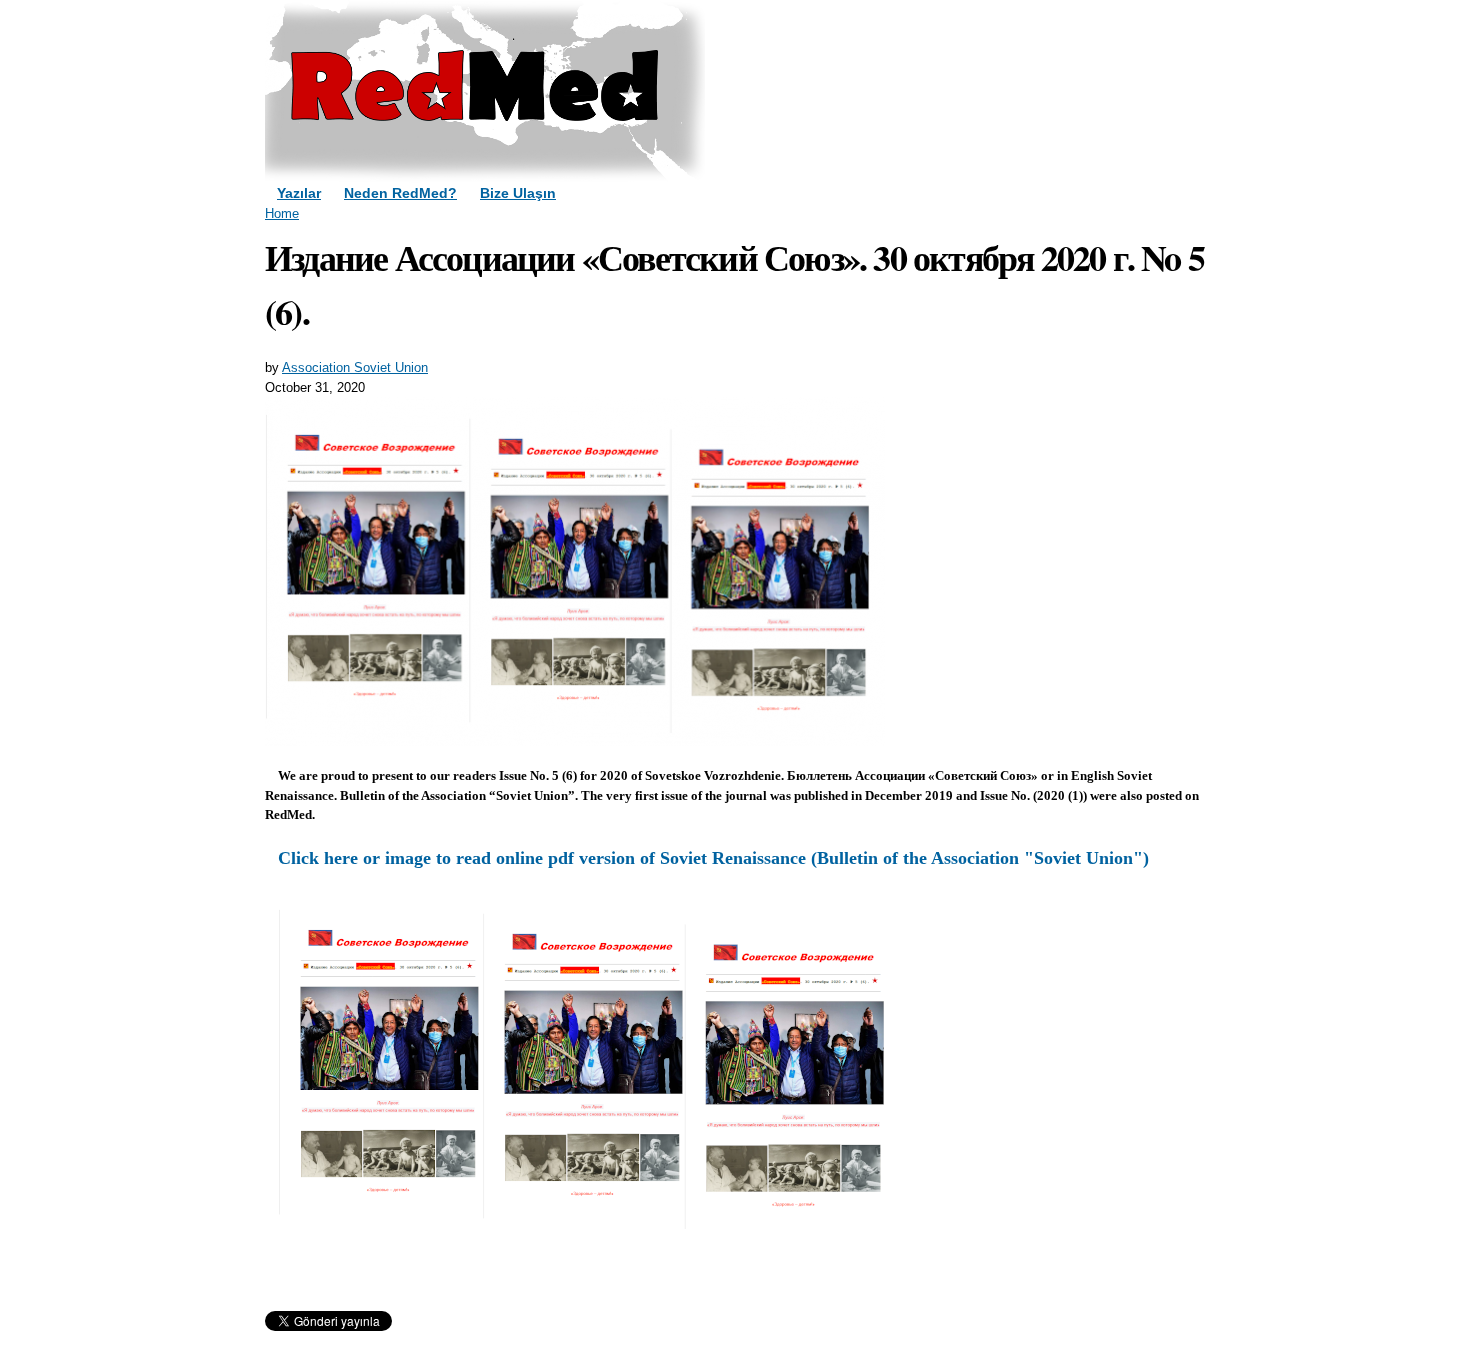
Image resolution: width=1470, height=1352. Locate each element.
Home (282, 213)
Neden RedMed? (400, 193)
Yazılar (299, 193)
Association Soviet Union (355, 367)
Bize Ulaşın (518, 193)
